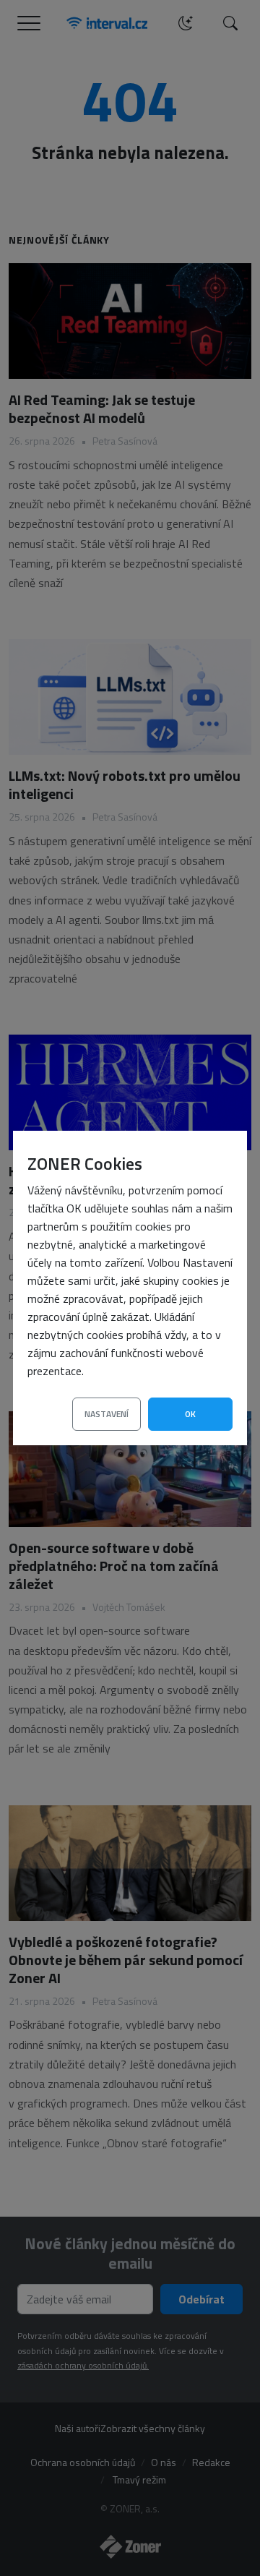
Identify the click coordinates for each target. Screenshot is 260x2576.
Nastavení (107, 1414)
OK (190, 1414)
